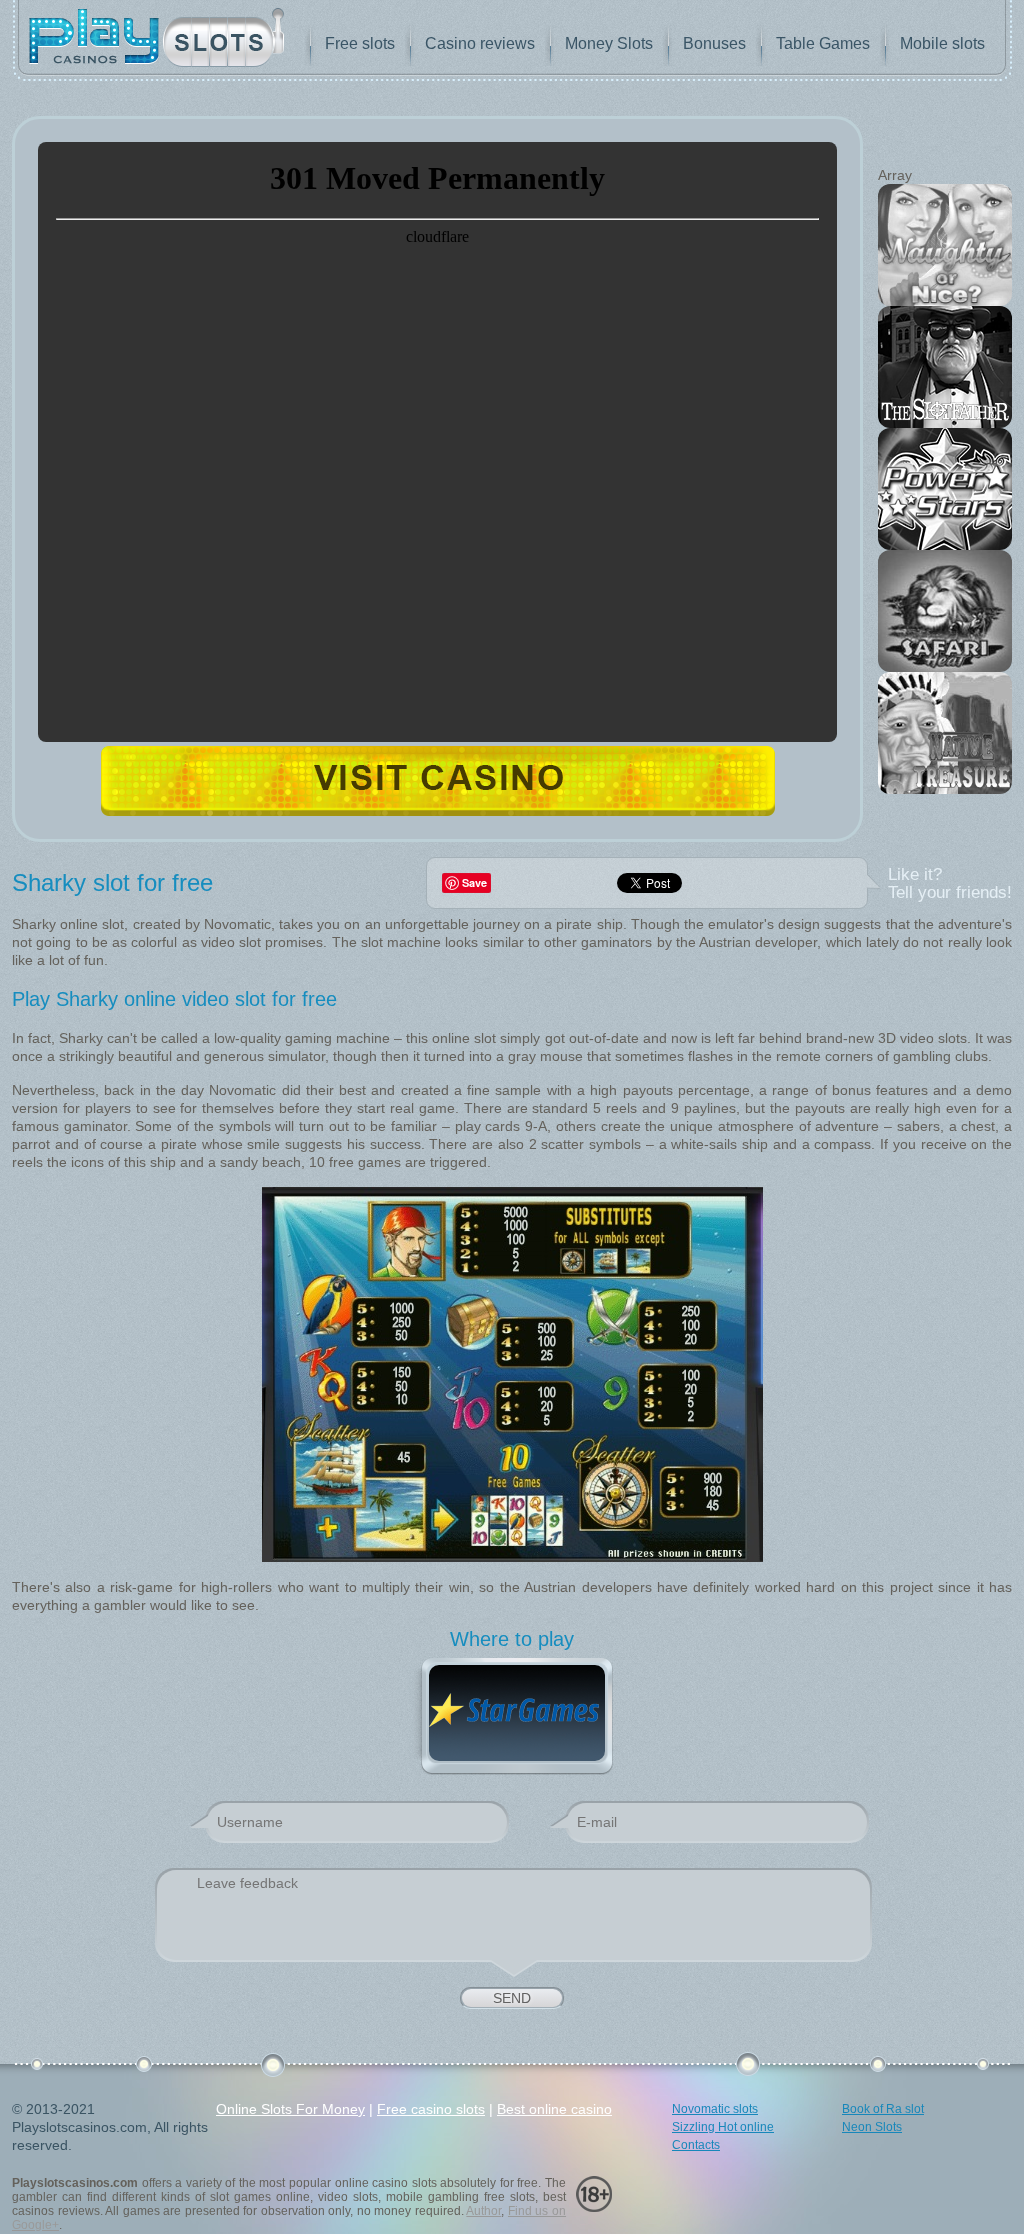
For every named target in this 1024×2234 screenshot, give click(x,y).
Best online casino (554, 2109)
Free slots (360, 43)
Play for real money (438, 780)
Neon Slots (872, 2127)
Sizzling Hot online (723, 2127)
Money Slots (609, 43)
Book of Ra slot (883, 2109)
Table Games (823, 43)
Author (483, 2211)
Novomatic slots (715, 2109)
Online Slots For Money (290, 2109)
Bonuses (714, 43)
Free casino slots (431, 2109)
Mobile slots (942, 43)
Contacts (696, 2145)
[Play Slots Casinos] (156, 39)
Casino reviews (480, 43)
